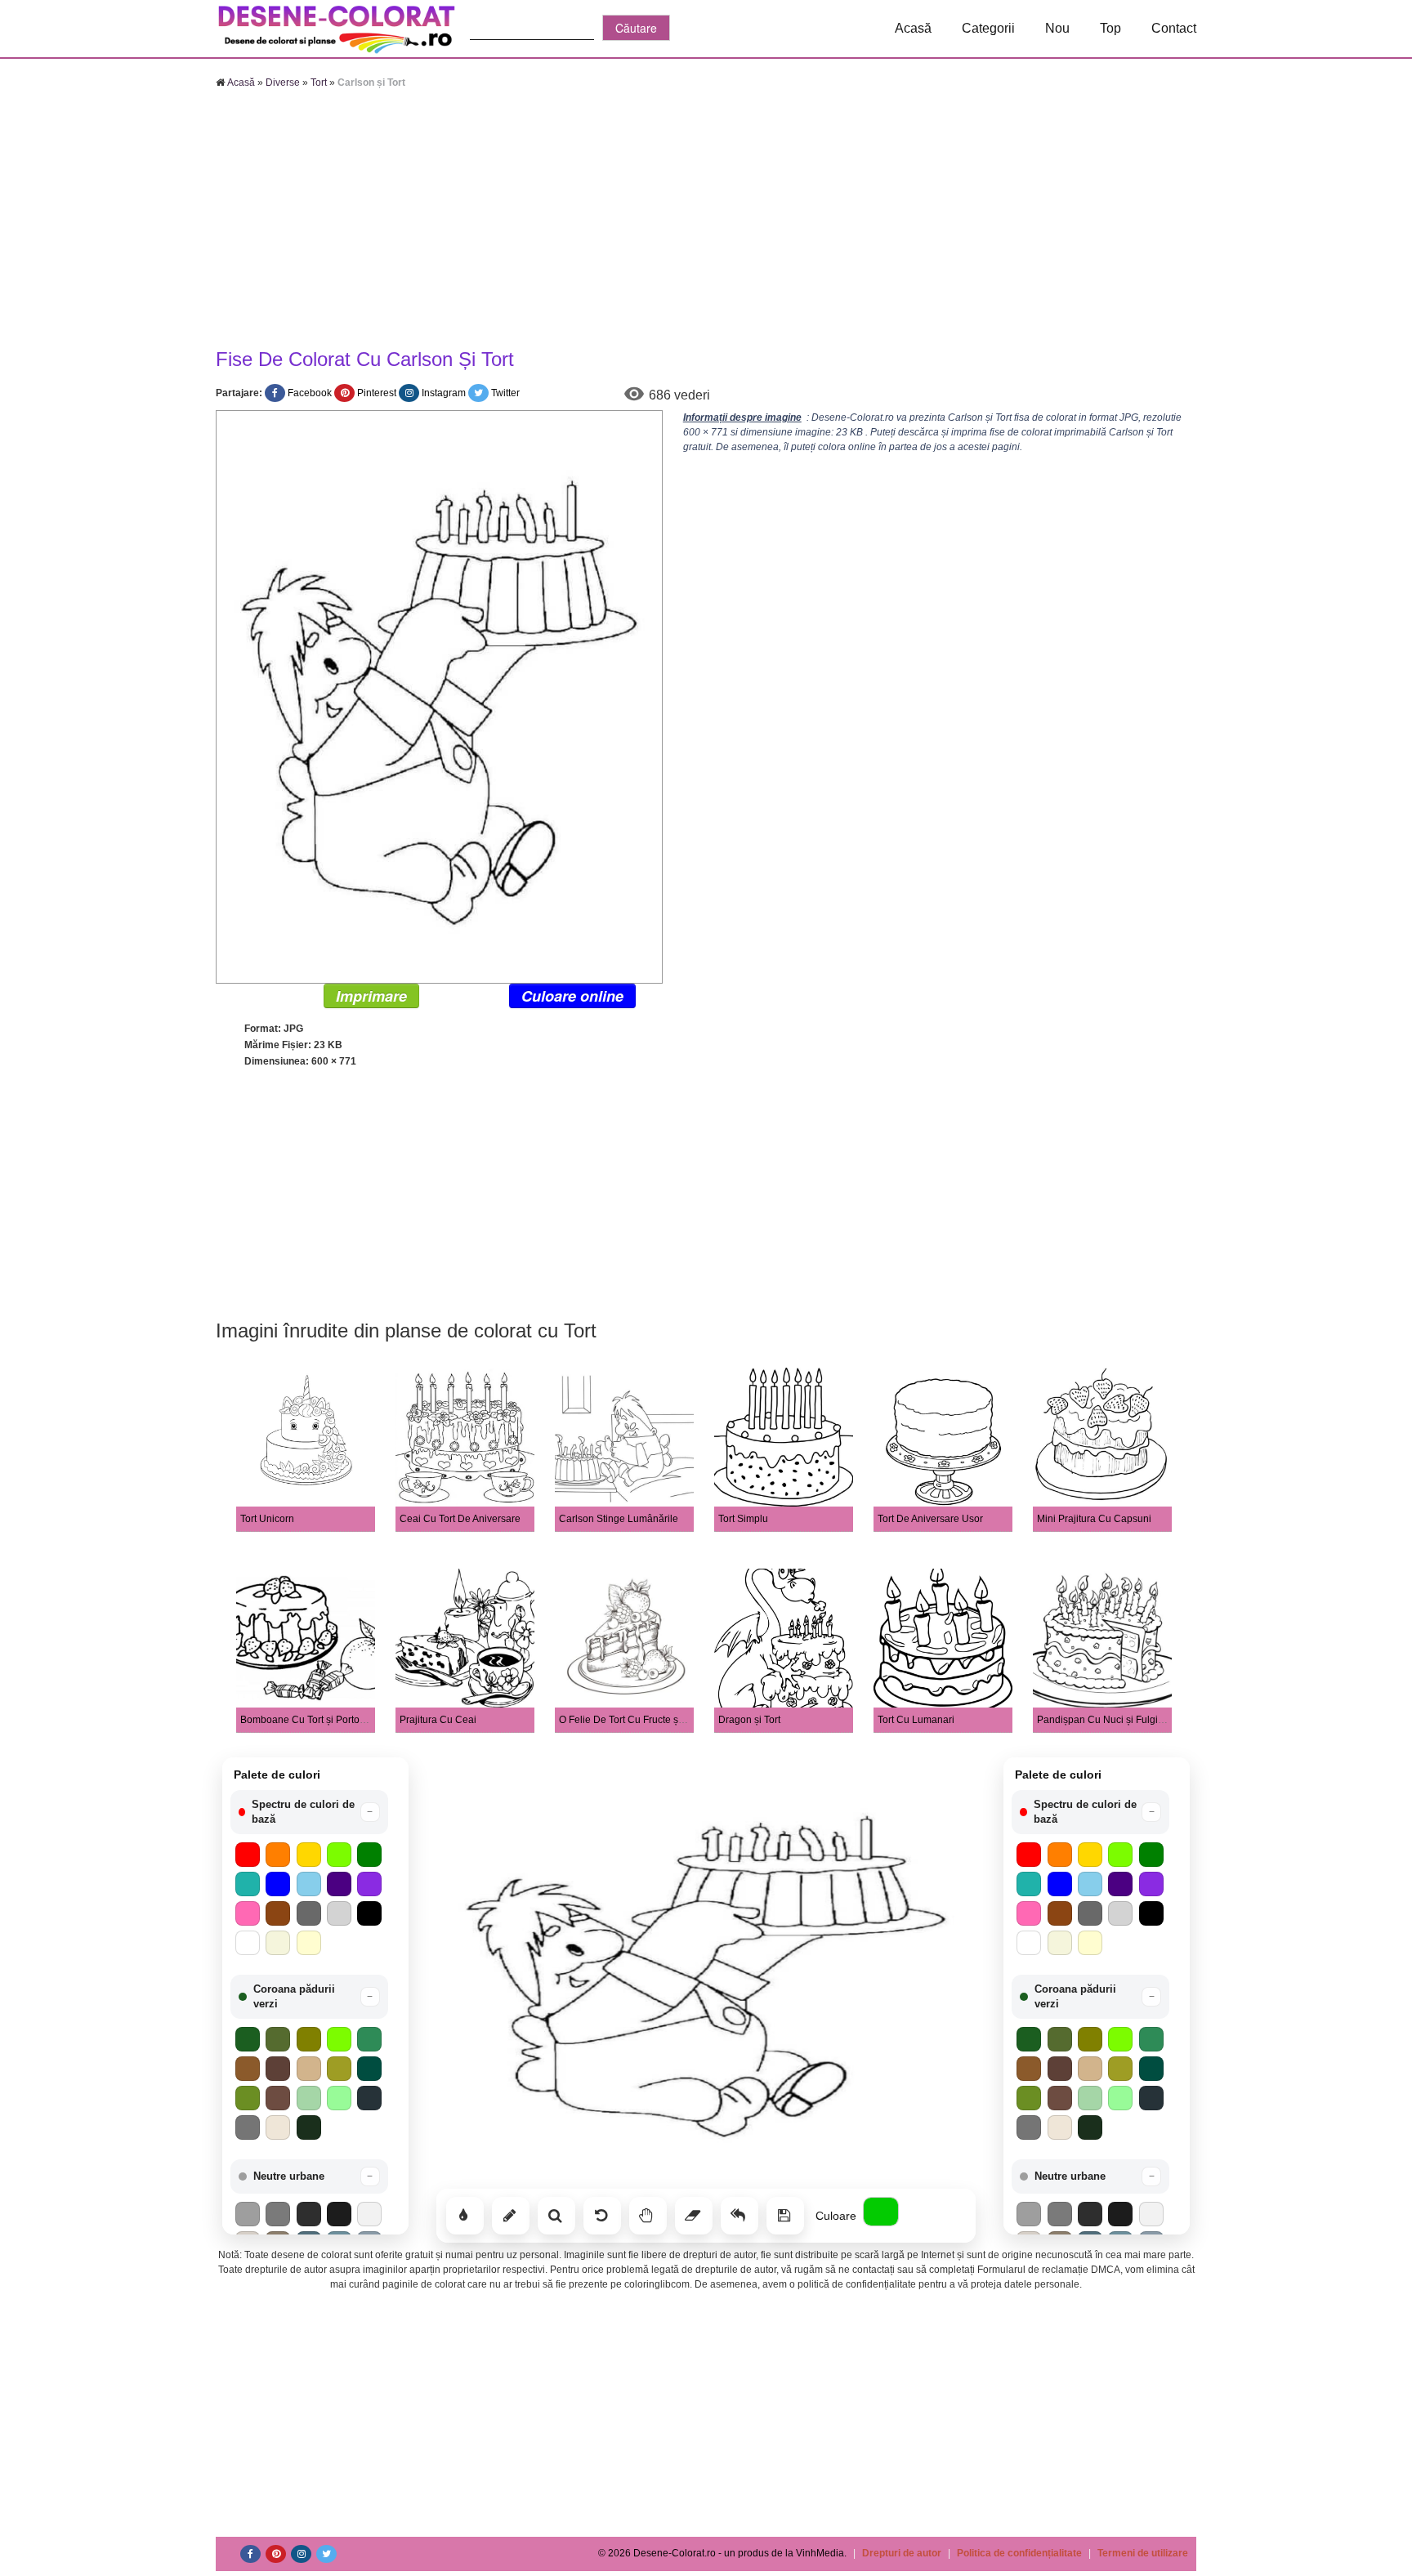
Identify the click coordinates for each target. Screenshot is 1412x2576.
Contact (1174, 28)
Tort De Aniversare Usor (930, 1519)
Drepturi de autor (902, 2553)
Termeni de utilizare (1143, 2553)
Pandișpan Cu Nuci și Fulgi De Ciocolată (1128, 1720)
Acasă (913, 28)
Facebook (310, 393)
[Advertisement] (706, 221)
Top (1110, 28)
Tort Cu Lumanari (916, 1720)
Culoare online (572, 996)
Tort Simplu (743, 1519)
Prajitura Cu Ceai (438, 1720)
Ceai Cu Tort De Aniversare (460, 1519)
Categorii (988, 28)
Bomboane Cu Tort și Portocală (309, 1720)
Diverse (283, 83)
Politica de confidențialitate (1019, 2553)
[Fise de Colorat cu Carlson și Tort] (439, 696)
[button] (309, 1812)
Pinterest (377, 393)
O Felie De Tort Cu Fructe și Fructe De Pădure (660, 1720)
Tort (319, 83)
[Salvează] (785, 2216)
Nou (1057, 28)
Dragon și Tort (749, 1720)
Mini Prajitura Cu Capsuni (1094, 1519)
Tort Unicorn (267, 1519)
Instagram (444, 393)
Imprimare (371, 996)
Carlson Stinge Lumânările (619, 1519)
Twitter (505, 393)
